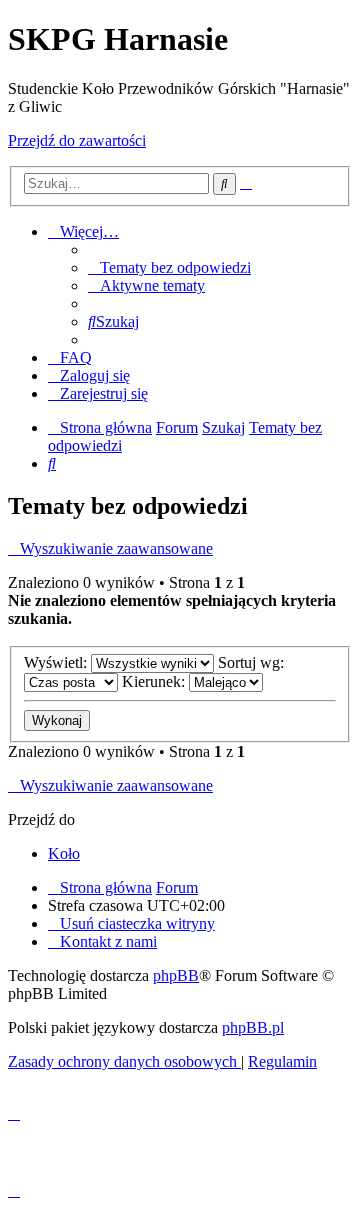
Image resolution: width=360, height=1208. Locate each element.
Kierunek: (155, 681)
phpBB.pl (253, 1027)
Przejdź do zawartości (77, 140)
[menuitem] (169, 267)
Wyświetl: (57, 662)
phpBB (176, 975)
